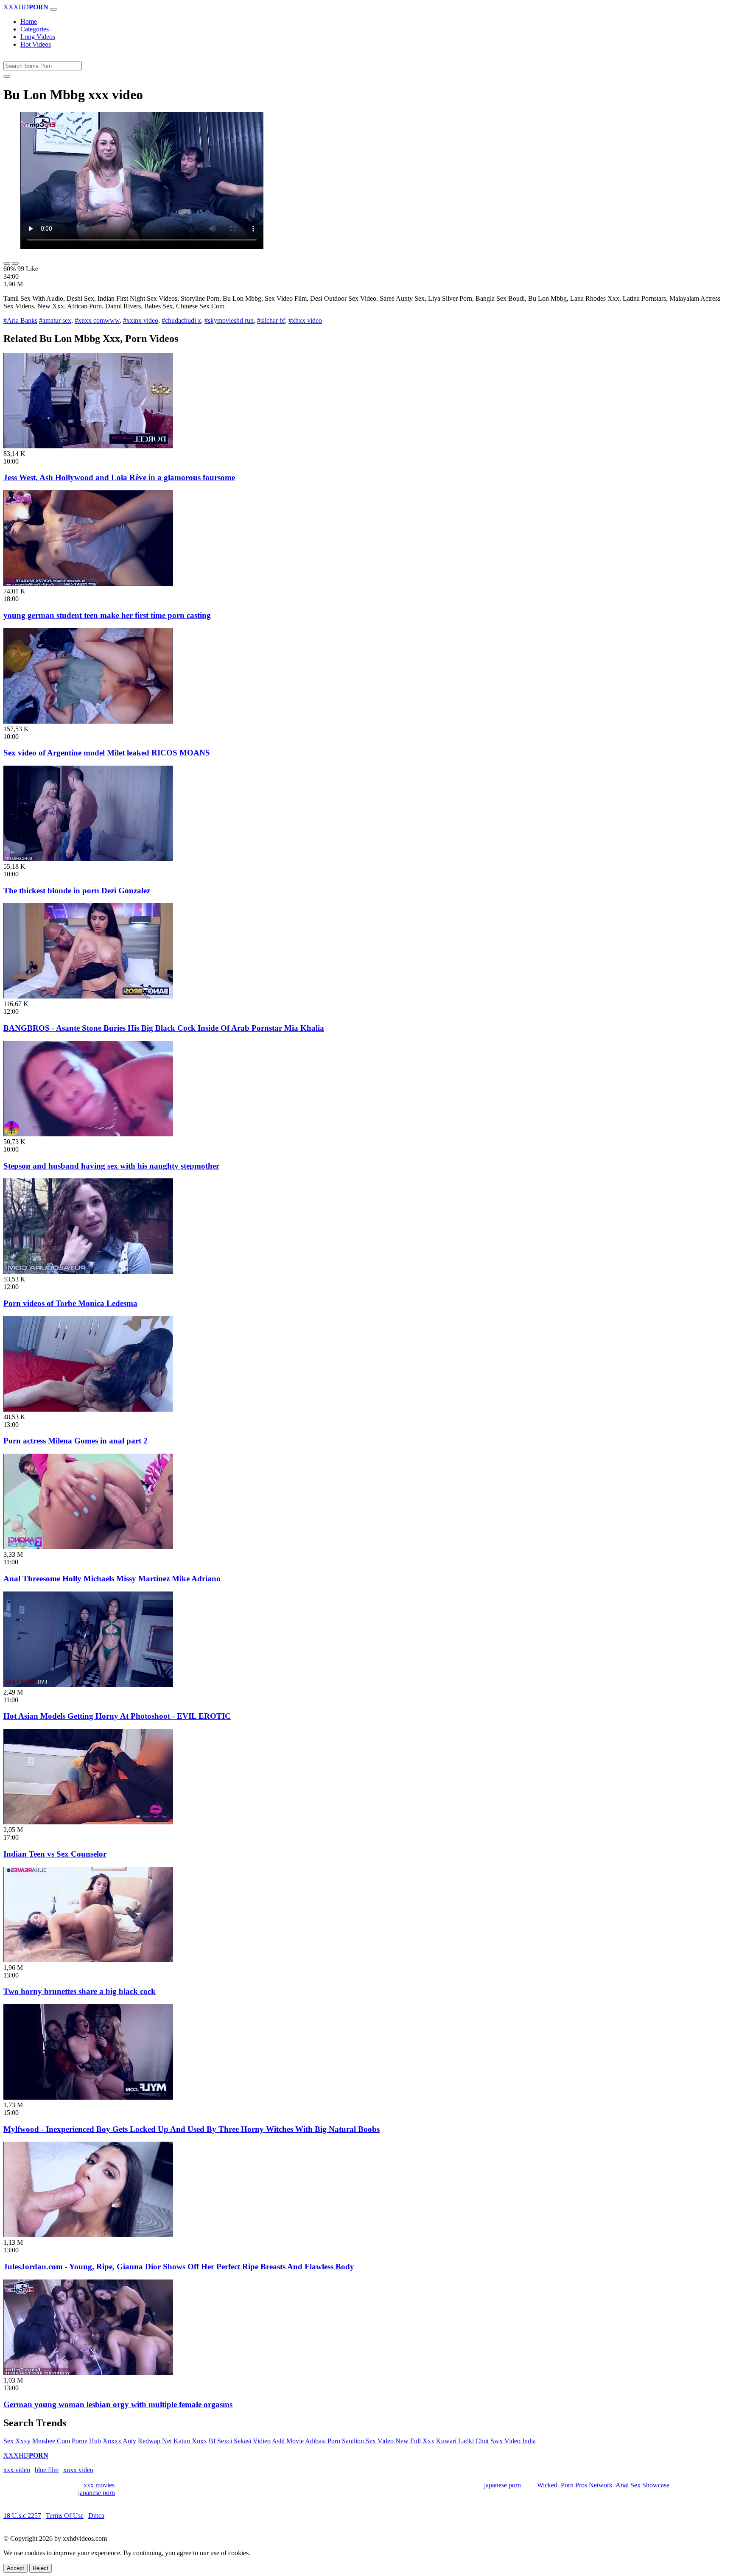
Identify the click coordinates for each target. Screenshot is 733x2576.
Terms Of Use (65, 2516)
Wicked (547, 2485)
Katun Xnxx (190, 2441)
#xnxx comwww (97, 320)
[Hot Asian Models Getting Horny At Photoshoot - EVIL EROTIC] (88, 1685)
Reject (41, 2568)
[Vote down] (15, 263)
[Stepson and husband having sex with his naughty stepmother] (88, 1134)
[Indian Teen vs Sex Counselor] (88, 1822)
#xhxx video (305, 320)
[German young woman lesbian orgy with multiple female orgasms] (88, 2373)
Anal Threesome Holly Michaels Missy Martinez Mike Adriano (112, 1579)
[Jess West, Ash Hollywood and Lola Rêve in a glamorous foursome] (88, 446)
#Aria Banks (20, 320)
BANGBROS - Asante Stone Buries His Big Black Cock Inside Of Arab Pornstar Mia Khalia (164, 1028)
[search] (7, 76)
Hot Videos (36, 44)
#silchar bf (271, 320)
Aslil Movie (288, 2441)
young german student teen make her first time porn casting (107, 615)
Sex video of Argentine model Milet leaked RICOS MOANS (107, 753)
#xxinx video (141, 320)
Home (29, 21)
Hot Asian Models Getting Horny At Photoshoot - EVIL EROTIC (117, 1716)
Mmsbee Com (51, 2441)
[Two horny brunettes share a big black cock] (88, 1960)
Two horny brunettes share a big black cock (80, 1991)
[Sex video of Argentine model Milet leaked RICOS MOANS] (88, 721)
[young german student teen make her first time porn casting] (88, 583)
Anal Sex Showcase (642, 2485)
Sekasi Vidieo (252, 2441)
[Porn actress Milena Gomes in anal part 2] (88, 1409)
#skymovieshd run (229, 320)
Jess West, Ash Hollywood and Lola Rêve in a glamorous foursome (119, 477)
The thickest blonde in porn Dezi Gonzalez (77, 891)
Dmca (96, 2516)
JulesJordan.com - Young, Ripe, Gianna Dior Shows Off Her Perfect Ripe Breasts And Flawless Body (179, 2267)
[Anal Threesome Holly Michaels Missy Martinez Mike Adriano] (88, 1547)
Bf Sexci (220, 2441)
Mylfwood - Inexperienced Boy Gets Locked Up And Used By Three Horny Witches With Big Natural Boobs (192, 2129)
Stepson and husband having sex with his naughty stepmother (111, 1166)
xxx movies (99, 2485)
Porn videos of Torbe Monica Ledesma (70, 1303)
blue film (47, 2470)
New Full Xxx (415, 2441)
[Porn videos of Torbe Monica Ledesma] (88, 1271)
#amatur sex (55, 320)
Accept (15, 2568)
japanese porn (502, 2485)
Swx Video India (513, 2441)
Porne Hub (86, 2441)
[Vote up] (7, 263)
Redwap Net (155, 2441)
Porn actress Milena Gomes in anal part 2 (76, 1441)
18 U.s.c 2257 (22, 2516)
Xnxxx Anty (119, 2441)
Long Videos (38, 37)
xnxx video (78, 2470)
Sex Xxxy (17, 2441)
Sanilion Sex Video (368, 2441)
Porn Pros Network (587, 2485)
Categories (35, 29)
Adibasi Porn (323, 2441)
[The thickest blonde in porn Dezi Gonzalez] (88, 859)
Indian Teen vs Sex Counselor (55, 1854)
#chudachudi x (181, 320)
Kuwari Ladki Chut (462, 2441)
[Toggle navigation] (53, 9)
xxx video (17, 2470)
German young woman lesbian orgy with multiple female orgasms (118, 2404)
